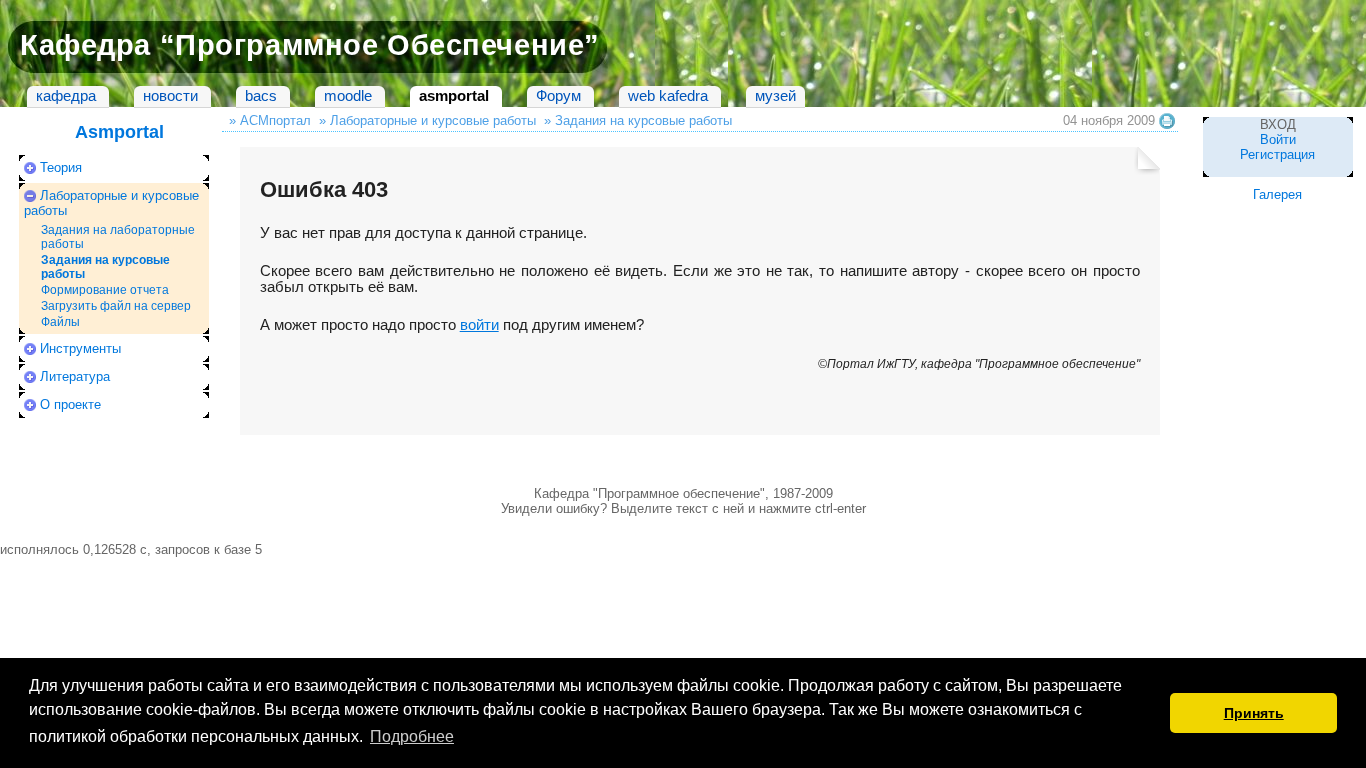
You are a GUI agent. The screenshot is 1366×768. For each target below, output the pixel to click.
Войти (1278, 139)
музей (775, 96)
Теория (61, 167)
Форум (558, 96)
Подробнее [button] (412, 736)
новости (170, 96)
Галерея (1277, 194)
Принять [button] (1254, 713)
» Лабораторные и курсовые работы (427, 120)
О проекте (70, 404)
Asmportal (119, 132)
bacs (261, 96)
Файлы (60, 322)
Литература (75, 376)
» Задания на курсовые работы (638, 120)
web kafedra (668, 96)
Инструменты (80, 348)
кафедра (66, 96)
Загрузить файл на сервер (116, 306)
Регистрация (1277, 154)
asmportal (454, 96)
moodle (348, 96)
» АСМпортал (270, 120)
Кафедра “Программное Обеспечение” (310, 45)
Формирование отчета (105, 290)
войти (479, 325)
